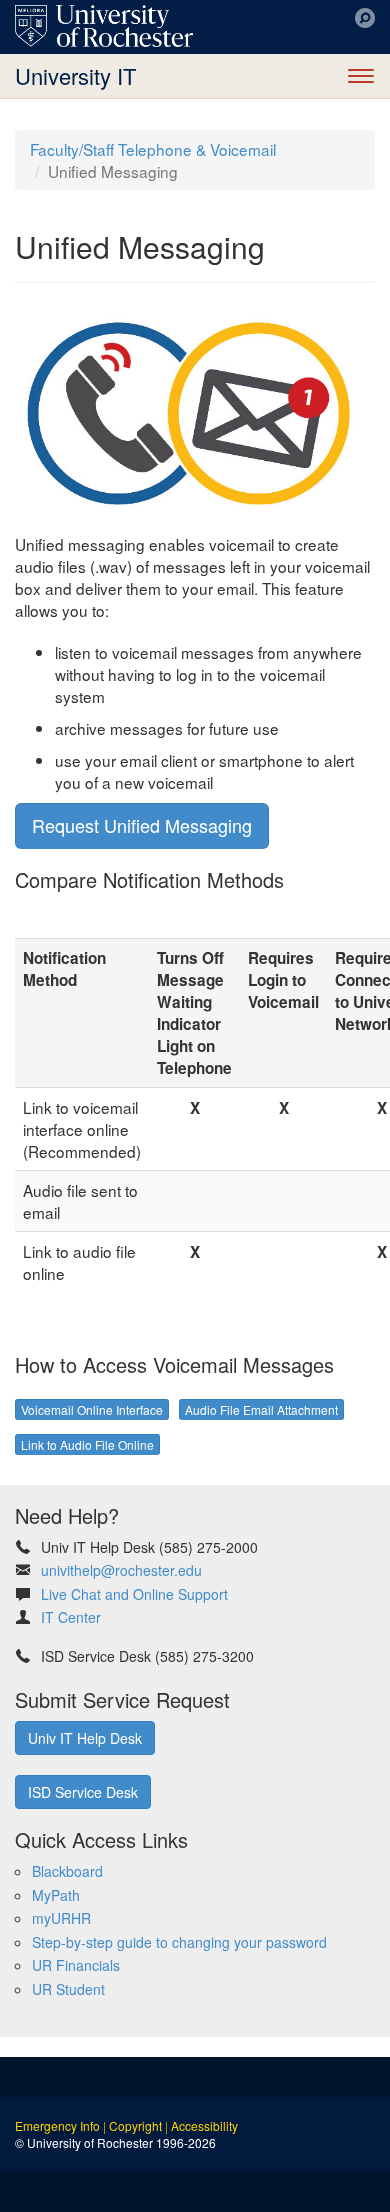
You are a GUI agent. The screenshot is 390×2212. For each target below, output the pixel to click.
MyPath (56, 1895)
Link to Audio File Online (87, 1444)
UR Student (68, 1989)
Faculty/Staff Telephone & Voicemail (153, 149)
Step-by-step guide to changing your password (179, 1942)
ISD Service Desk (83, 1792)
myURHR (61, 1918)
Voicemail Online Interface (92, 1409)
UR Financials (76, 1965)
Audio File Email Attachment (261, 1409)
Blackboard (67, 1871)
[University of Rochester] (104, 26)
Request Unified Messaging (142, 825)
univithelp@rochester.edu (121, 1570)
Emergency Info (57, 2125)
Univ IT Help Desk (85, 1738)
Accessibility (204, 2125)
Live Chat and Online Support (134, 1594)
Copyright (135, 2125)
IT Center (71, 1617)
